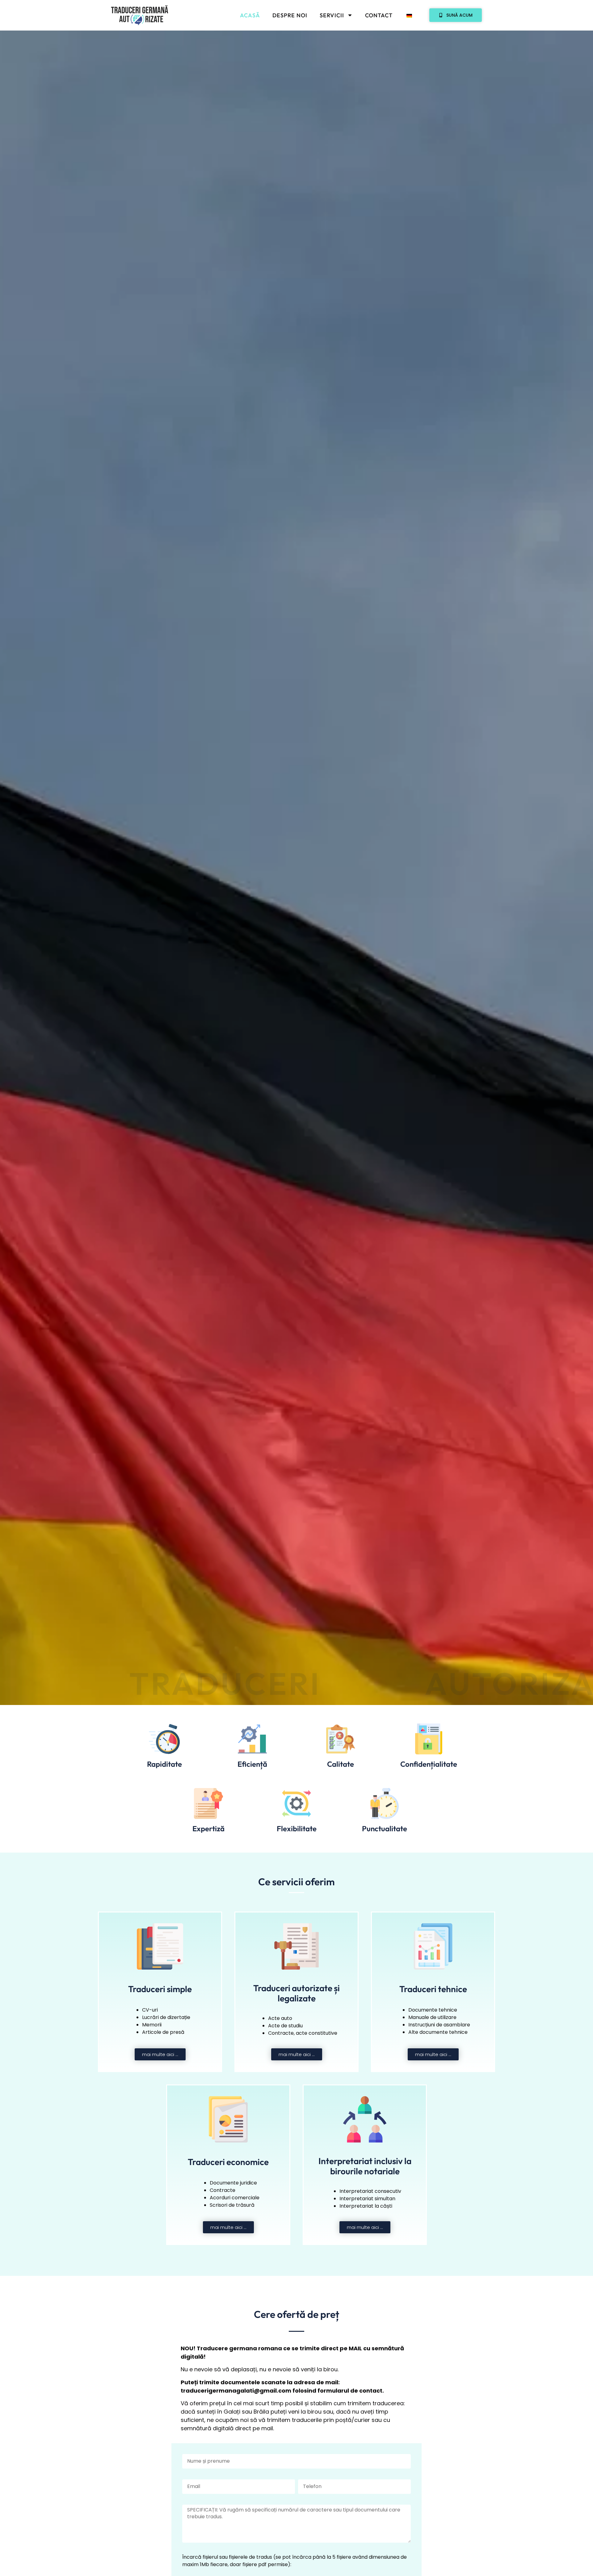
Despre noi (290, 15)
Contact (379, 15)
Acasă (250, 15)
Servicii (332, 15)
